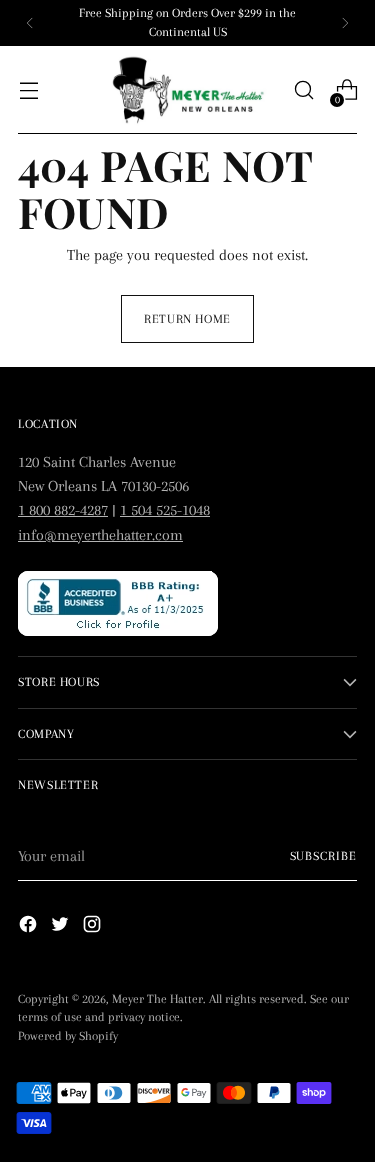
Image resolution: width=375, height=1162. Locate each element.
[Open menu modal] (28, 90)
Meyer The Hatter (157, 999)
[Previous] (30, 23)
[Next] (345, 23)
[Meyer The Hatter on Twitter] (62, 927)
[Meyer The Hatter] (188, 90)
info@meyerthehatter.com (100, 535)
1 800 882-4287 (63, 510)
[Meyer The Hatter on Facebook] (30, 927)
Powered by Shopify (68, 1036)
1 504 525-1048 (165, 510)
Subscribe (323, 856)
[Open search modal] (303, 90)
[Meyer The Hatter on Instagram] (94, 927)
